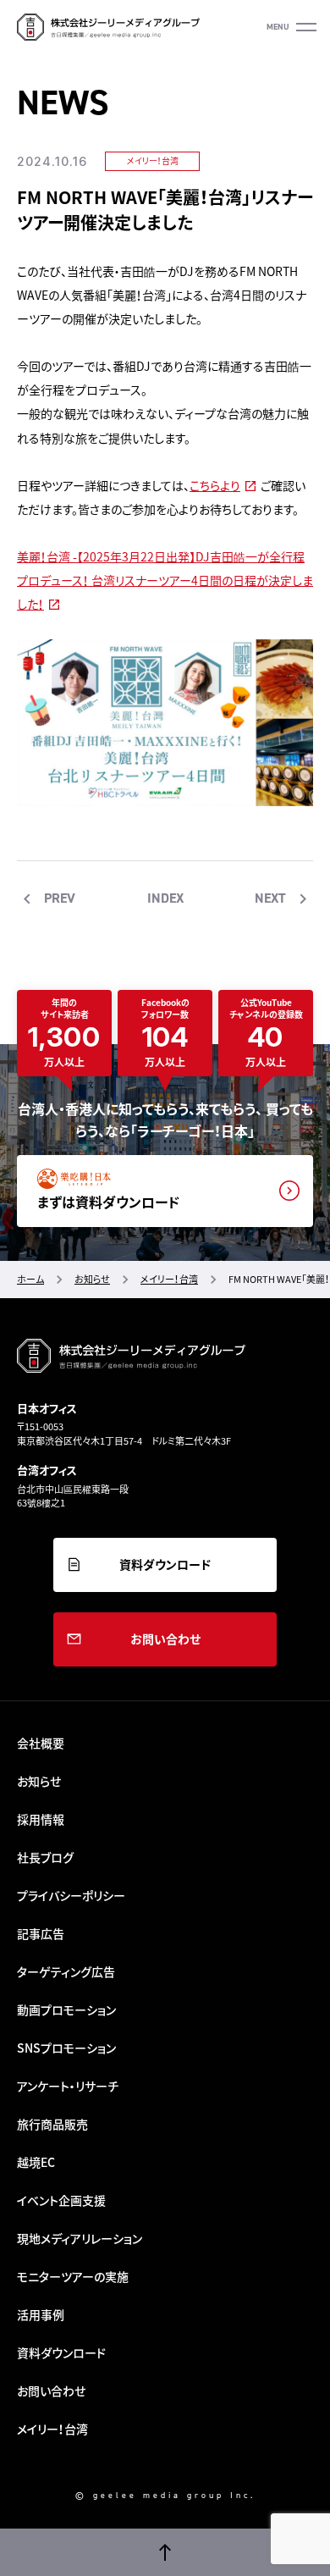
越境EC (36, 2162)
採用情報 (41, 1819)
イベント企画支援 (61, 2200)
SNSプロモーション (66, 2048)
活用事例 (41, 2314)
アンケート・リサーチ (68, 2086)
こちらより (215, 485)
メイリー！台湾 (153, 160)
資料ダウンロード (165, 1564)
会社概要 (41, 1743)
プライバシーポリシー (71, 1895)
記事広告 (41, 1933)
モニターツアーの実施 (73, 2276)
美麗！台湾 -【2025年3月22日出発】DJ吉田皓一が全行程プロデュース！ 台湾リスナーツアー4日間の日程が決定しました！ (165, 580)
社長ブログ (45, 1857)
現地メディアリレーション (80, 2238)
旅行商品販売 (52, 2124)
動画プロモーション (66, 2009)
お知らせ (39, 1781)
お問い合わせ (165, 1639)
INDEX (165, 898)
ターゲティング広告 (66, 1971)
